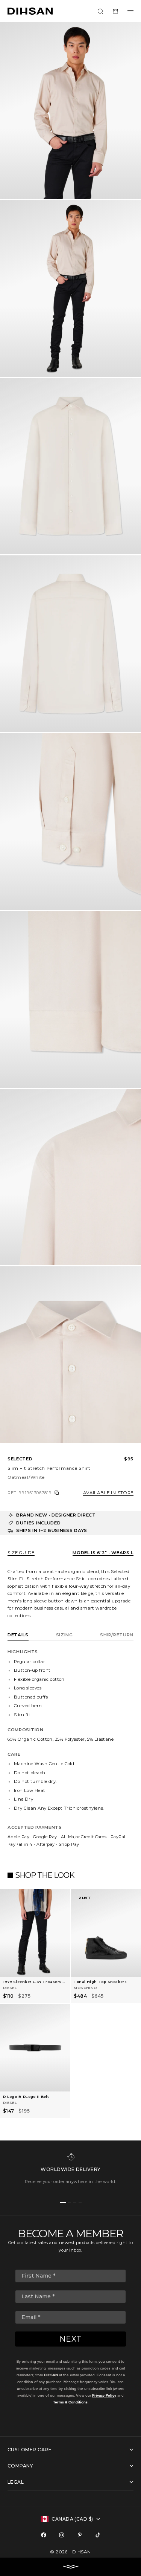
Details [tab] (18, 1635)
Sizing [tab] (64, 1635)
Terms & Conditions (70, 2402)
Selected (20, 1459)
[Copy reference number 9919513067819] (57, 1493)
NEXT (70, 2339)
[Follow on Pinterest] (80, 2535)
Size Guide (21, 1553)
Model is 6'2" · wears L (103, 1553)
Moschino (85, 1988)
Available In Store (108, 1493)
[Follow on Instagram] (62, 2535)
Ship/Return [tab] (117, 1635)
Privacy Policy (104, 2395)
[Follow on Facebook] (44, 2535)
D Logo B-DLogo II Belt (26, 2097)
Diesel (10, 1988)
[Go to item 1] (63, 2203)
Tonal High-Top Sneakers (100, 1982)
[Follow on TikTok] (98, 2535)
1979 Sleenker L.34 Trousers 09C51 (32, 1982)
